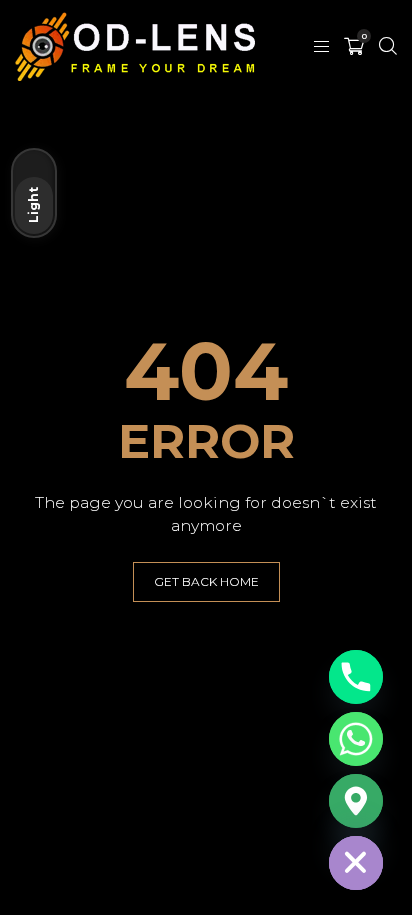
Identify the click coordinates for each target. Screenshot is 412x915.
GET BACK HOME (206, 581)
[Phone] (356, 677)
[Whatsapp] (356, 739)
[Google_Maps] (356, 801)
